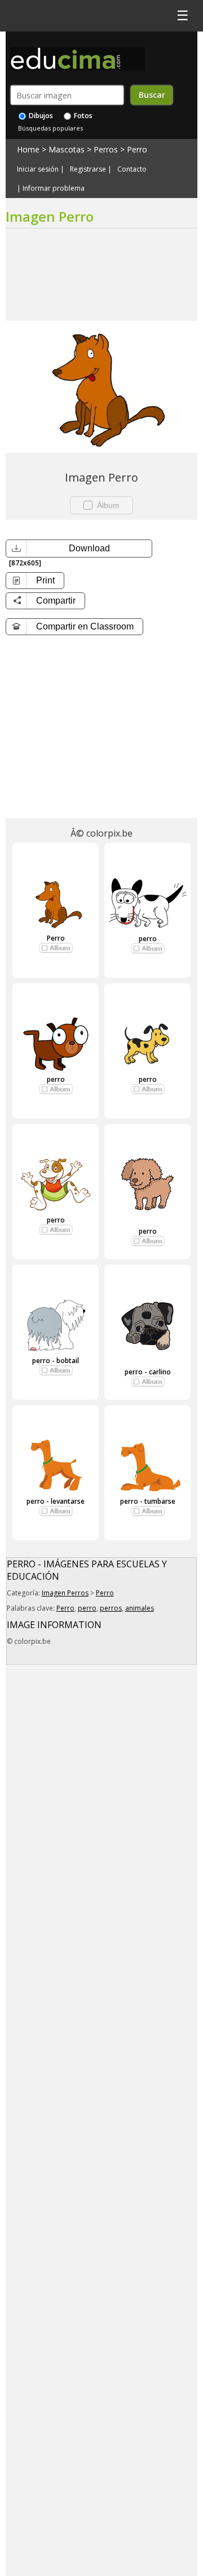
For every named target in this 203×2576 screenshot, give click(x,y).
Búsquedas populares (50, 128)
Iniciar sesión (38, 169)
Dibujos (40, 116)
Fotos (82, 116)
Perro (137, 149)
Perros (106, 149)
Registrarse (88, 169)
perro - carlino (148, 1372)
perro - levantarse (56, 1501)
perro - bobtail (56, 1361)
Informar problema (54, 188)
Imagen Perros (65, 1593)
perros (111, 1608)
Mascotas (67, 149)
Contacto (132, 169)
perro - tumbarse (148, 1501)
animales (140, 1608)
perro (148, 939)
